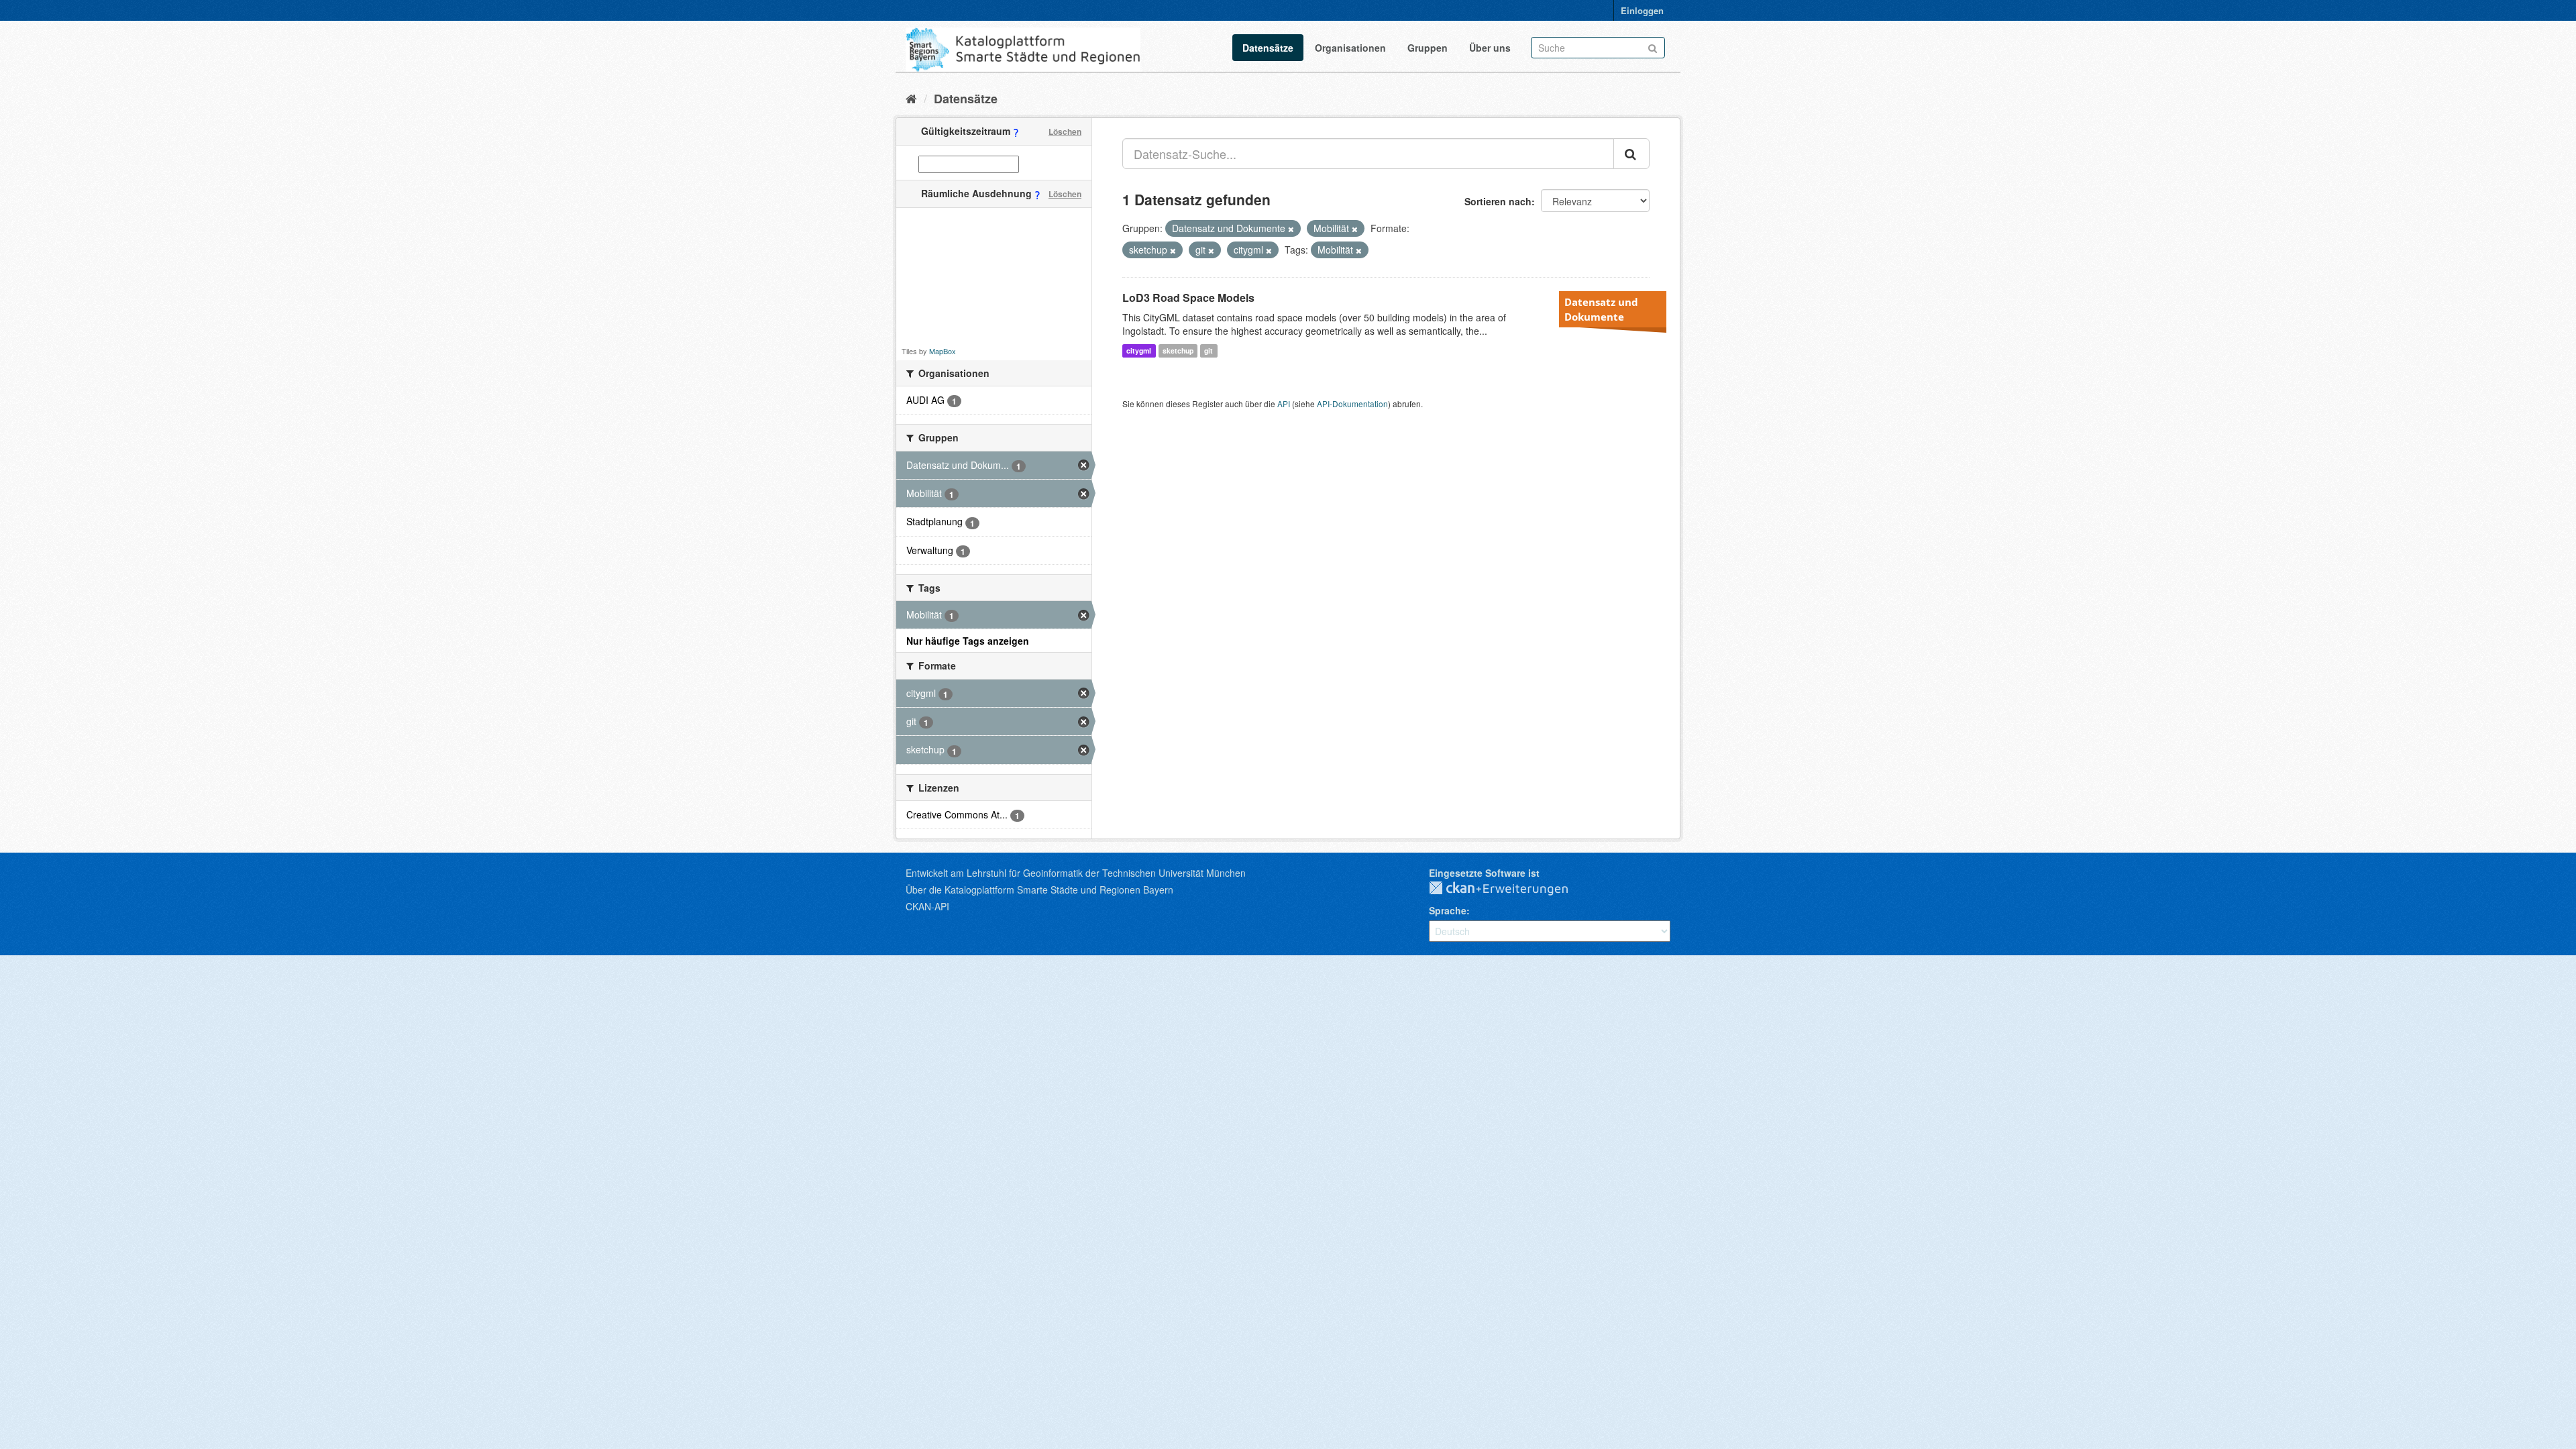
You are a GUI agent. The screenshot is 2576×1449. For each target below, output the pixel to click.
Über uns (1490, 48)
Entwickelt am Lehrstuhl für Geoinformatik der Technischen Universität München (1076, 873)
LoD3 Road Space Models (1188, 298)
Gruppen (1428, 48)
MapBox (943, 351)
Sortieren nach (1498, 201)
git (1209, 351)
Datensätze (1268, 48)
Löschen (1065, 131)
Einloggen (1642, 10)
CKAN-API (927, 906)
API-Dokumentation (1352, 404)
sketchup (1178, 351)
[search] (1631, 154)
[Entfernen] (1291, 229)
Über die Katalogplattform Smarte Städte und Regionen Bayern (1039, 890)
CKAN (1509, 889)
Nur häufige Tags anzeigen (968, 641)
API (1284, 404)
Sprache (1448, 910)
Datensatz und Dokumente (1601, 309)
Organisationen (1350, 48)
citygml (1139, 351)
